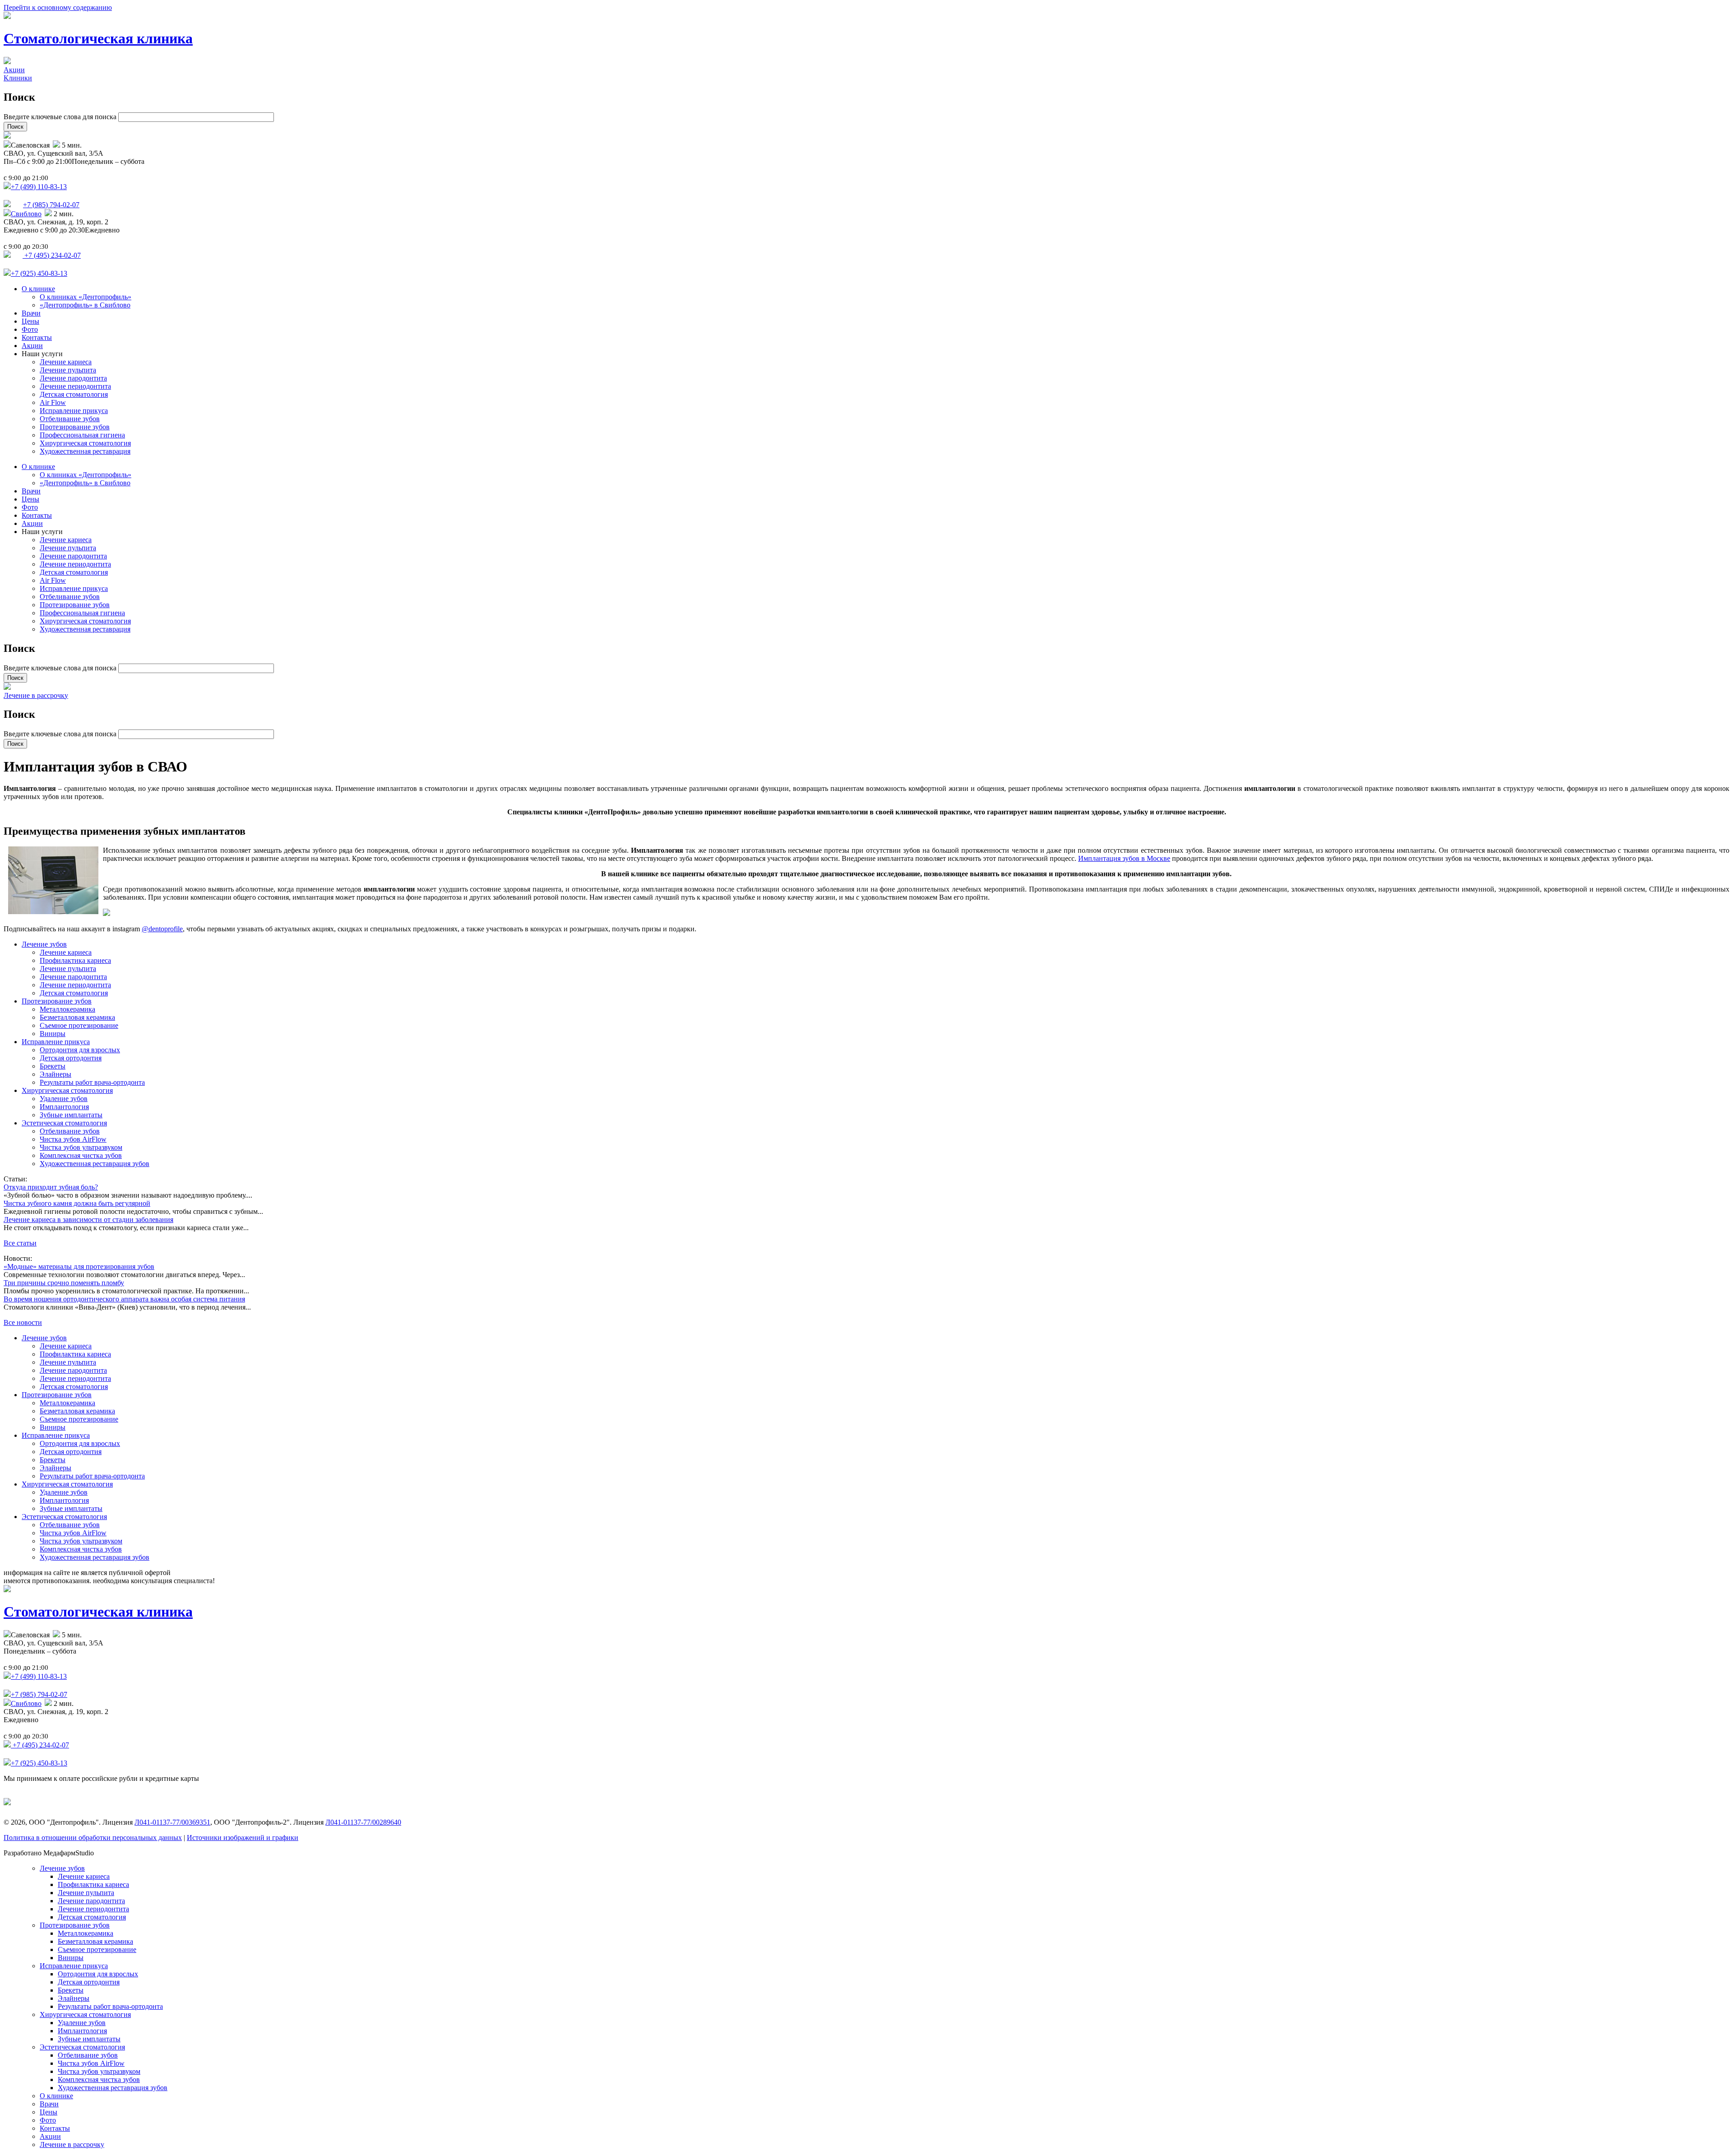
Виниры (53, 1034)
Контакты (37, 337)
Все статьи (20, 1243)
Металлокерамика (67, 1009)
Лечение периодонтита (75, 386)
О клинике (38, 289)
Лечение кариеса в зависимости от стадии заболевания (88, 1220)
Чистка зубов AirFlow (73, 1139)
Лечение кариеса (66, 362)
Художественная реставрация (85, 451)
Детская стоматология (74, 394)
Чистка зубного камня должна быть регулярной (77, 1203)
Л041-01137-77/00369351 (172, 1822)
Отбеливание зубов (70, 419)
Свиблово (26, 214)
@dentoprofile (162, 929)
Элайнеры (56, 1074)
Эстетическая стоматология (64, 1123)
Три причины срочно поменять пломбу (64, 1283)
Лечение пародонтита (73, 378)
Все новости (23, 1322)
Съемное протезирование (79, 1025)
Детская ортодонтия (71, 1058)
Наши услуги (42, 354)
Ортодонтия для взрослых (80, 1050)
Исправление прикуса (74, 411)
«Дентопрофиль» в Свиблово (85, 305)
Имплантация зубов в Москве (1124, 858)
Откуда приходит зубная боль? (51, 1187)
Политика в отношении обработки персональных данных (93, 1838)
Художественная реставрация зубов (95, 1164)
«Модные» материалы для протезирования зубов (79, 1266)
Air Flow (53, 402)
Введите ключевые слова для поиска (61, 117)
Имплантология (64, 1107)
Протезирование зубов (75, 427)
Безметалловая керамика (77, 1017)
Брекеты (53, 1066)
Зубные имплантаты (71, 1115)
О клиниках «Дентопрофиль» (86, 297)
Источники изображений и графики (243, 1838)
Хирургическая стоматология (85, 443)
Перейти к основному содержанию (58, 7)
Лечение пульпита (68, 370)
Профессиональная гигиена (82, 435)
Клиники (18, 78)
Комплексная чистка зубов (81, 1155)
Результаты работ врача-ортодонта (92, 1082)
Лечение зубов (44, 944)
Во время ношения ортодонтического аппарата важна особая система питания (124, 1299)
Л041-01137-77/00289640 (363, 1822)
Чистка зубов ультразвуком (81, 1147)
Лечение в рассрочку (36, 695)
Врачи (31, 313)
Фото (30, 329)
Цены (30, 321)
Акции (14, 70)
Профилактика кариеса (75, 960)
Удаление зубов (64, 1099)
